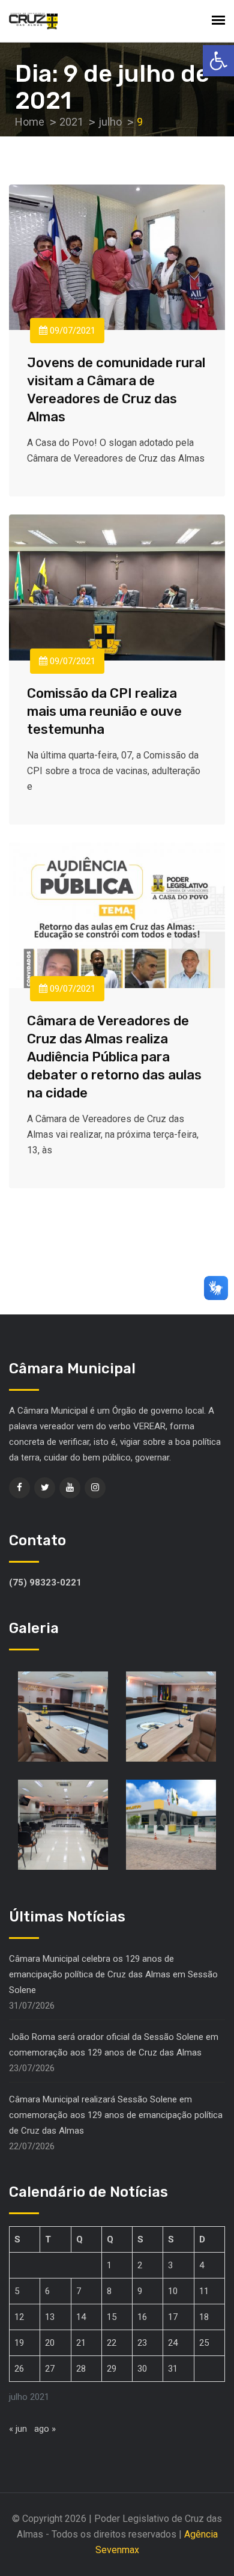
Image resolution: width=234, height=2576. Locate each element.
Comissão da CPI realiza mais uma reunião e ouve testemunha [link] (104, 711)
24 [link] (173, 2343)
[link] (218, 61)
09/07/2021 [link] (71, 331)
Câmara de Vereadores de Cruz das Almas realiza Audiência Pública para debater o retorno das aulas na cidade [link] (114, 1057)
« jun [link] (18, 2429)
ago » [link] (45, 2429)
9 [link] (140, 2291)
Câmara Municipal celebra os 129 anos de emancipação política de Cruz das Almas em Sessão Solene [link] (113, 1974)
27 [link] (50, 2369)
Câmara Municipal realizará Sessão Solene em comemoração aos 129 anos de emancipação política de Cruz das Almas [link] (116, 2115)
